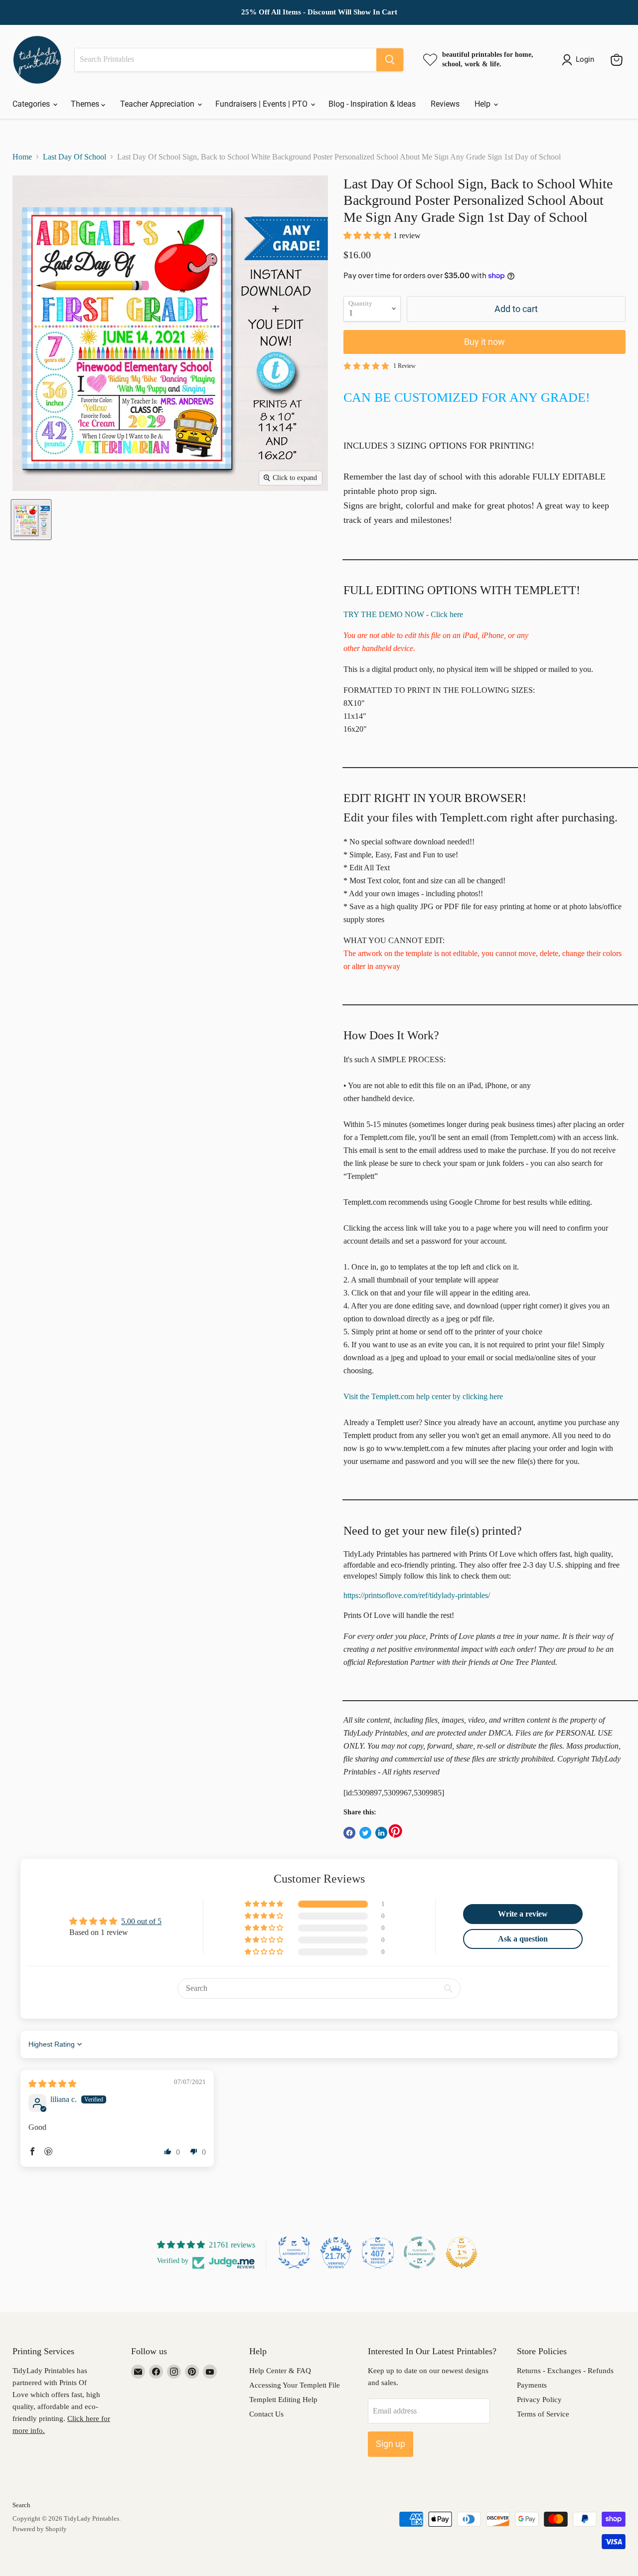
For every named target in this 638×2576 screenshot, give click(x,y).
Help (483, 104)
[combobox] (226, 60)
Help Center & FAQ (280, 2371)
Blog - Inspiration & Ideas (372, 104)
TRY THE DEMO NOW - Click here (403, 614)
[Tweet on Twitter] (365, 1833)
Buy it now (484, 342)
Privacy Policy (539, 2400)
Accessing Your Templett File (295, 2385)
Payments (532, 2385)
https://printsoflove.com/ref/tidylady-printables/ (417, 1595)
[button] (368, 236)
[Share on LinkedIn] (381, 1833)
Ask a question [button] (523, 1939)
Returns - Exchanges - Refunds (565, 2371)
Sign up (391, 2444)
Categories (32, 104)
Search (21, 2505)
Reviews (445, 104)
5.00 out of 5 (141, 1921)
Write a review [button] (523, 1914)
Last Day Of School (75, 157)
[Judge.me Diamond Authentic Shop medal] (294, 2253)
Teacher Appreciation (158, 104)
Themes (86, 104)
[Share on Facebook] (349, 1833)
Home (22, 157)
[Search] (390, 60)
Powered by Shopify (40, 2529)
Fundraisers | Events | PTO (262, 104)
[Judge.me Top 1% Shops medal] (462, 2253)
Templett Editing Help (283, 2400)
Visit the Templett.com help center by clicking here (423, 1396)
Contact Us (266, 2414)
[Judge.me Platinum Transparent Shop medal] (420, 2253)
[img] (52, 2084)
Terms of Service (543, 2414)
